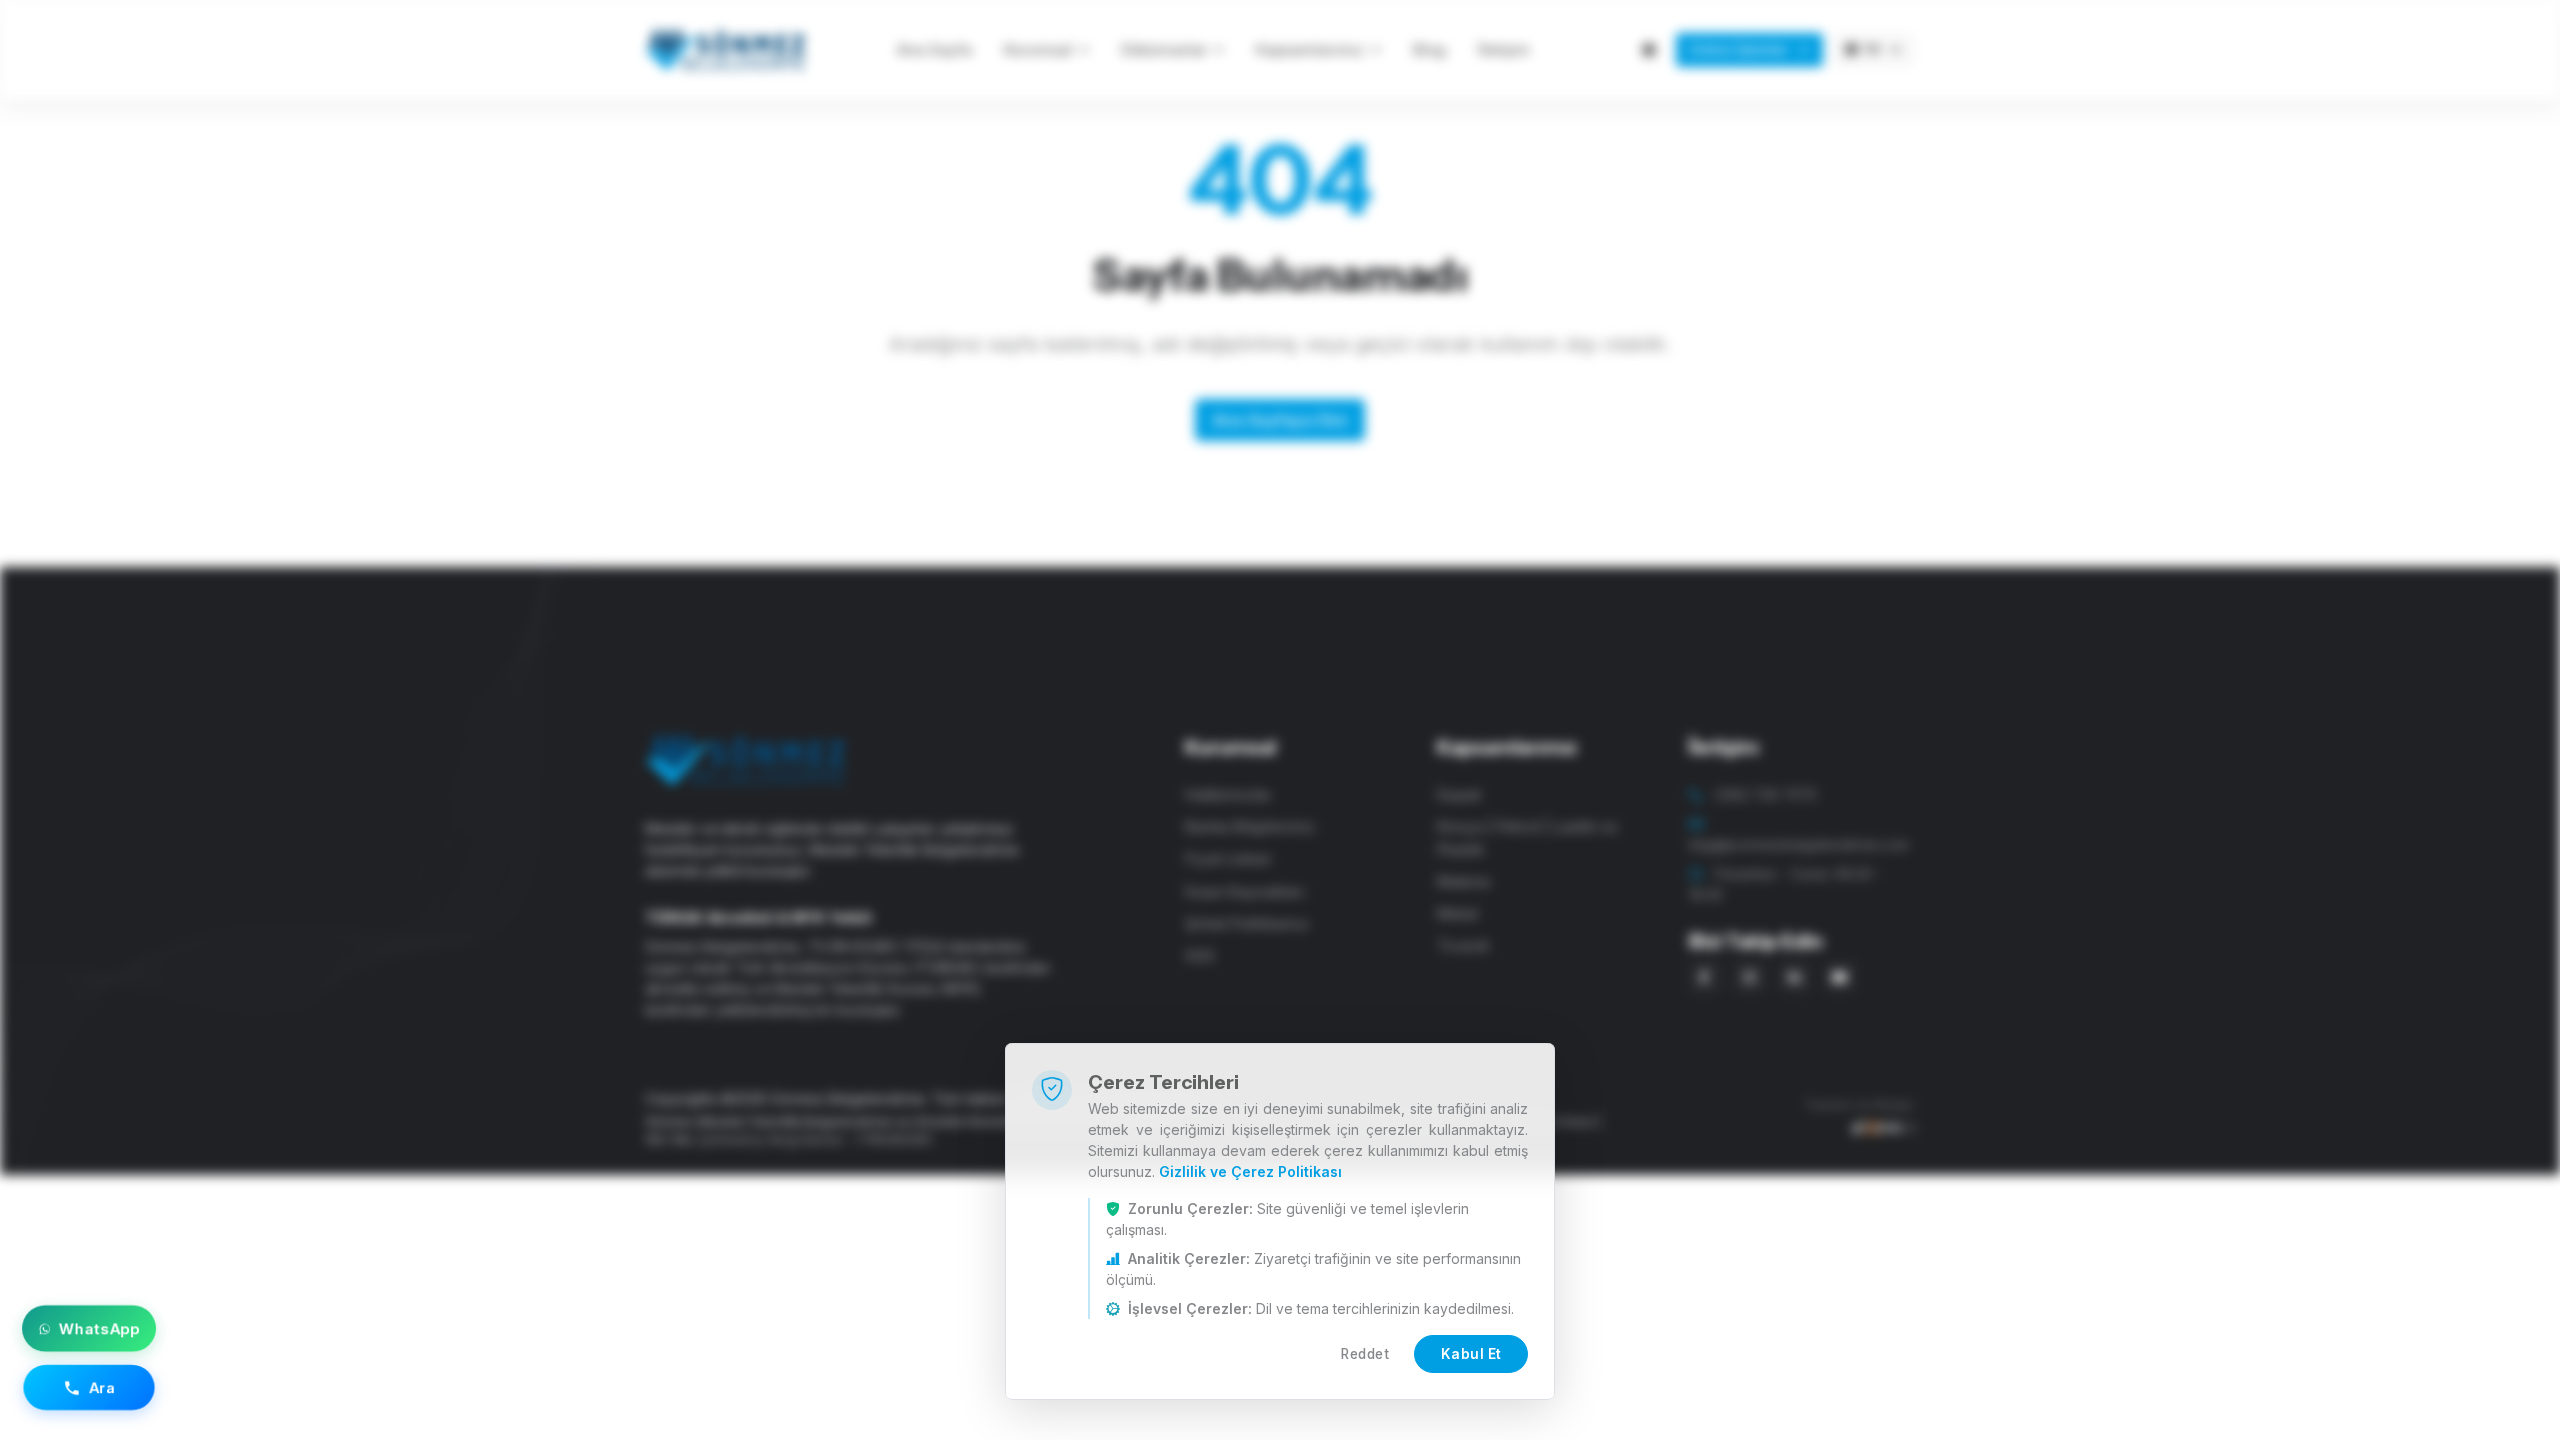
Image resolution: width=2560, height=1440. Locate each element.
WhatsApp (99, 1328)
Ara (102, 1387)
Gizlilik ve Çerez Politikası (1250, 1171)
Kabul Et (1471, 1354)
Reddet (1365, 1354)
